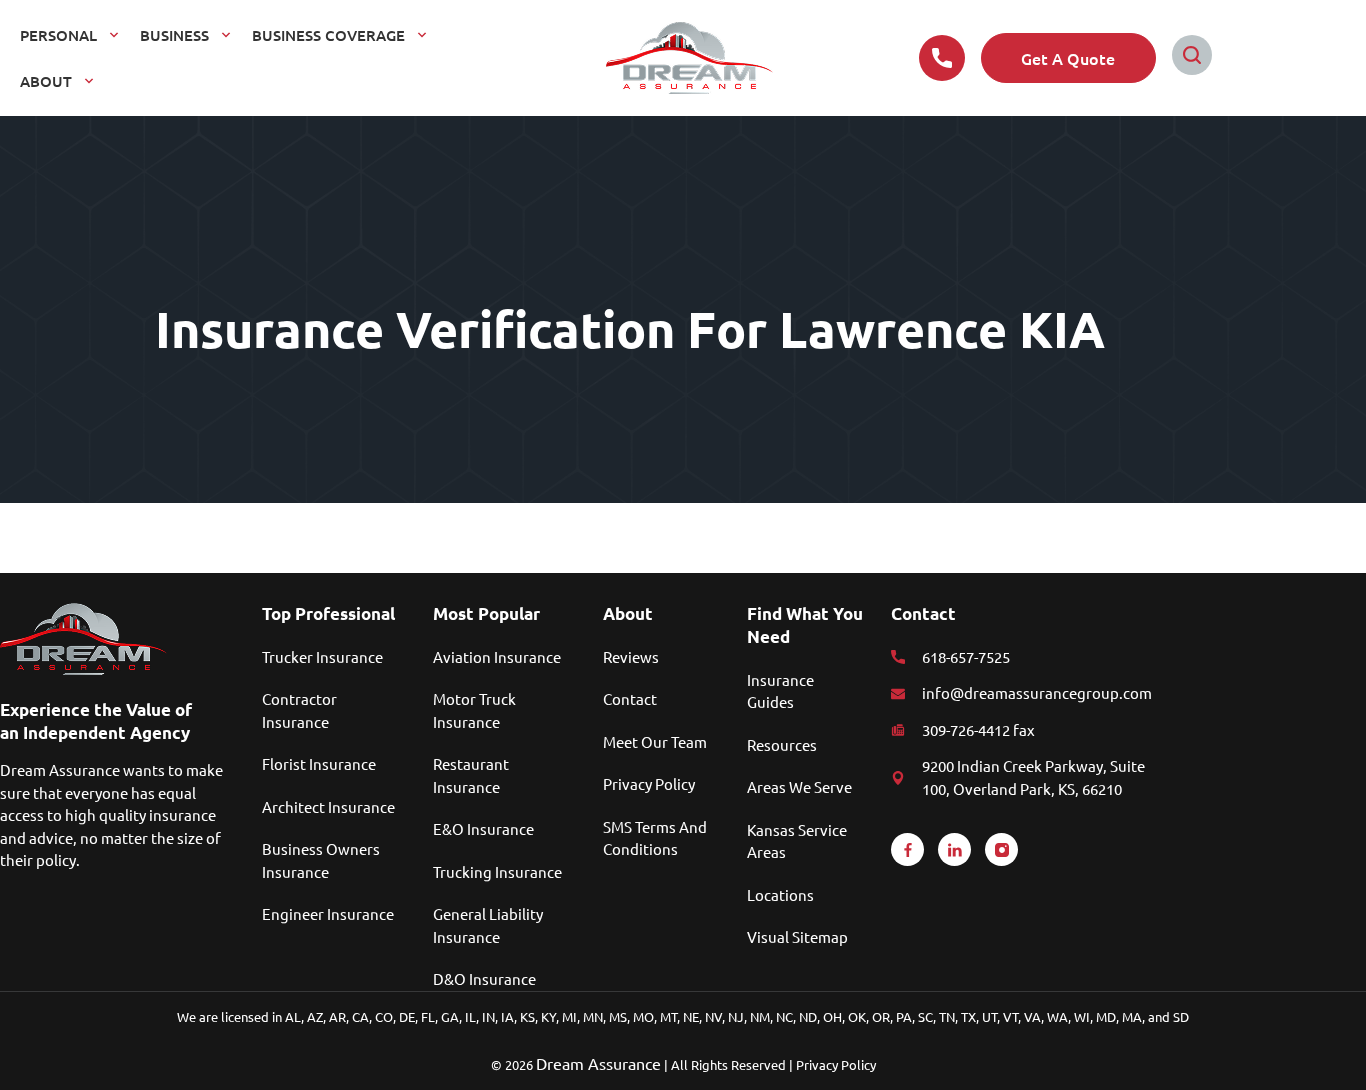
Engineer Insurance (328, 913)
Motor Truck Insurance (474, 709)
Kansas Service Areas (797, 840)
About (46, 81)
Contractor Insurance (299, 709)
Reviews (631, 656)
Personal (58, 35)
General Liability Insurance (488, 924)
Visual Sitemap (797, 936)
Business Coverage (328, 35)
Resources (782, 744)
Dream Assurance (598, 1063)
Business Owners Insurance (321, 859)
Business (174, 35)
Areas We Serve (799, 786)
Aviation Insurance (497, 656)
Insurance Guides (780, 690)
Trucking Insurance (497, 871)
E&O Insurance (483, 828)
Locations (780, 894)
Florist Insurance (319, 763)
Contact (630, 698)
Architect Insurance (328, 806)
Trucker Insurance (322, 656)
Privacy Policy (649, 783)
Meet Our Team (655, 741)
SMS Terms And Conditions (655, 837)
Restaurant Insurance (471, 774)
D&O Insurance (484, 978)
